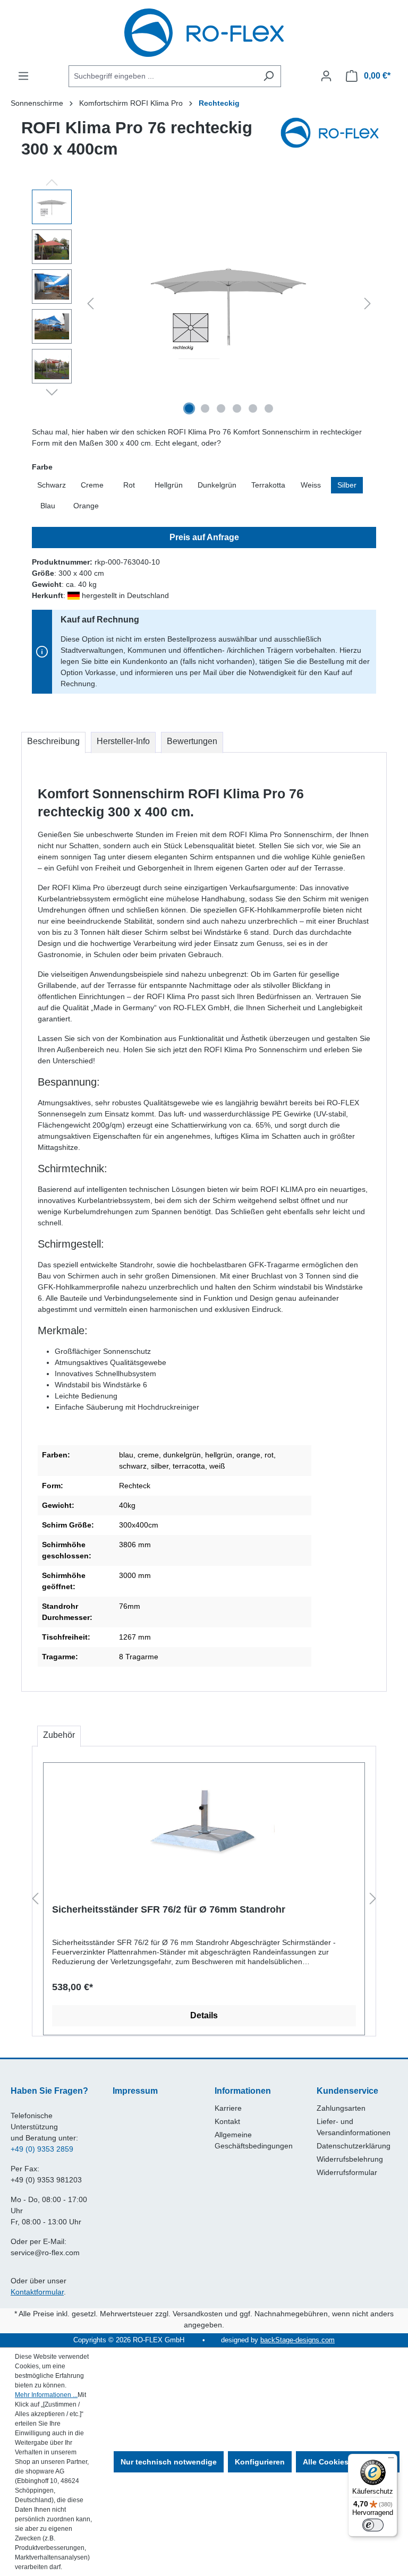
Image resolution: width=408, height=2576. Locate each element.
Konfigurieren (260, 2462)
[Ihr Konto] (326, 76)
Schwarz (52, 485)
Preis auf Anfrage (204, 537)
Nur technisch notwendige (169, 2462)
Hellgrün (169, 485)
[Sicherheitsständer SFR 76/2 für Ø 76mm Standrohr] (204, 1824)
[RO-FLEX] (334, 143)
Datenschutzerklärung (354, 2146)
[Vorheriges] (90, 304)
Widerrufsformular (347, 2172)
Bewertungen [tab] (192, 741)
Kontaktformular (37, 2292)
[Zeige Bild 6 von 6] (269, 408)
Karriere (228, 2108)
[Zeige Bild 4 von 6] (237, 408)
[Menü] (23, 76)
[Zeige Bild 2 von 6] (205, 408)
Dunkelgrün (217, 485)
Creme (92, 485)
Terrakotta (268, 485)
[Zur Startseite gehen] (204, 33)
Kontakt (227, 2121)
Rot (129, 485)
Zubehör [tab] (59, 1735)
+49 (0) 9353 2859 (42, 2149)
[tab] (53, 743)
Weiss (311, 485)
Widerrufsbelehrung (350, 2159)
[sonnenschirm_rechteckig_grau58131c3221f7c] (229, 304)
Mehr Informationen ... (46, 2395)
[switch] (373, 2525)
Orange (86, 506)
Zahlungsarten (341, 2108)
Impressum (135, 2091)
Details (204, 2015)
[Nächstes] (368, 304)
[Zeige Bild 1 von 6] (189, 408)
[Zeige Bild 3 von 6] (221, 408)
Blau (48, 506)
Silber (347, 485)
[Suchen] (269, 76)
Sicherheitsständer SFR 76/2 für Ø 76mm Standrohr (169, 1909)
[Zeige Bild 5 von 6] (253, 408)
